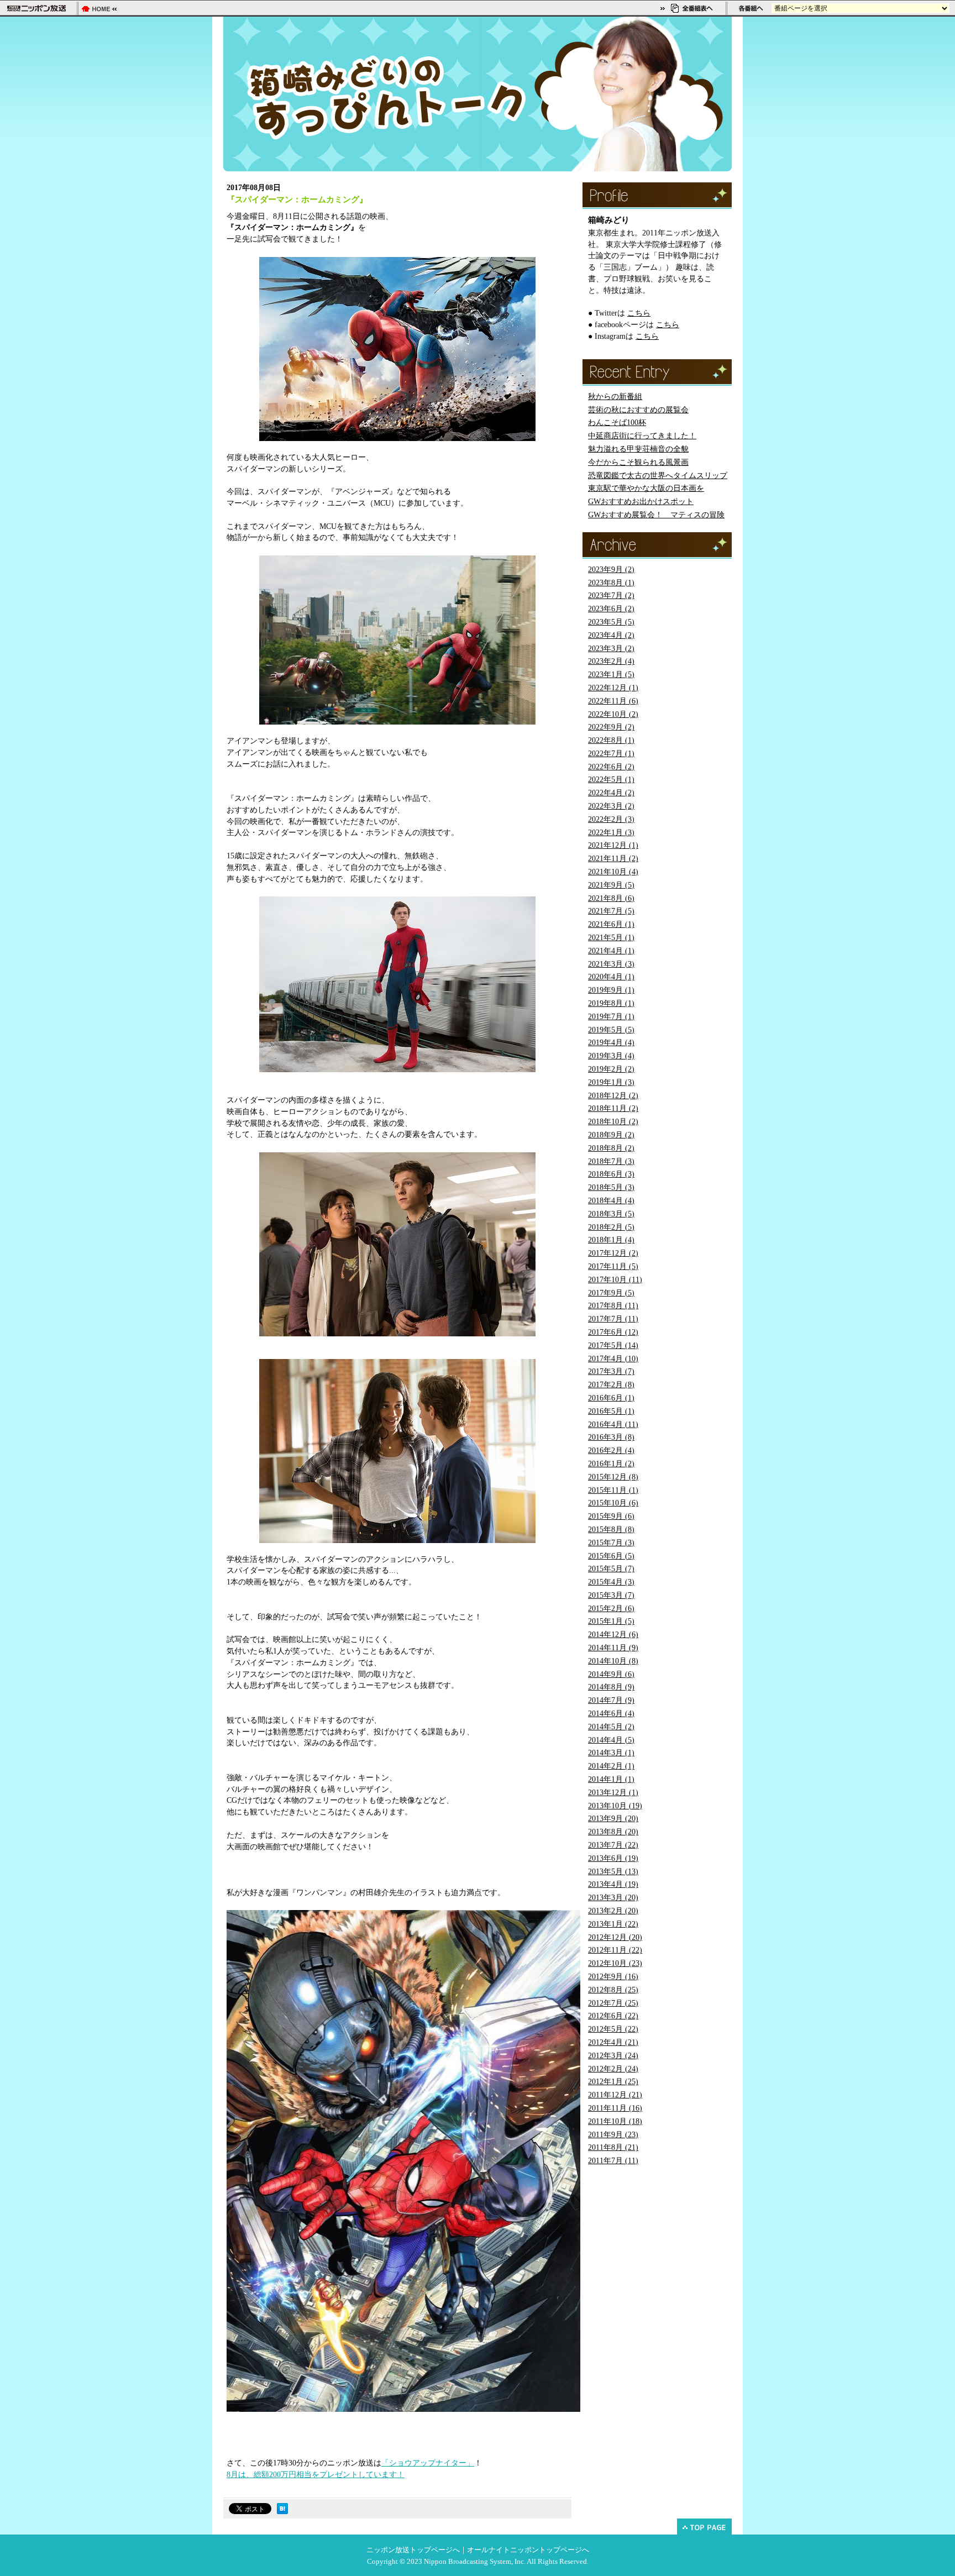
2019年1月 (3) (611, 1082)
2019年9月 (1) (611, 990)
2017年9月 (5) (611, 1293)
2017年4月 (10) (613, 1359)
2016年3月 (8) (611, 1437)
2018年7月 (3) (611, 1161)
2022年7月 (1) (611, 754)
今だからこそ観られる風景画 (638, 462)
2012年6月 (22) (613, 2016)
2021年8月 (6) (611, 898)
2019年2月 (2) (611, 1069)
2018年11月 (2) (613, 1108)
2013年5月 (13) (613, 1872)
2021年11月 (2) (613, 859)
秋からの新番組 (615, 397)
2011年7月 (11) (613, 2161)
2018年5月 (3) (611, 1187)
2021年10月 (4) (613, 872)
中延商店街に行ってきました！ (642, 436)
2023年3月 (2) (611, 649)
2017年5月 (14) (613, 1345)
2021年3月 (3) (611, 964)
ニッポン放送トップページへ (413, 2550)
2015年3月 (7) (611, 1595)
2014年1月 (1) (611, 1779)
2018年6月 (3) (611, 1174)
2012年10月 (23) (615, 1963)
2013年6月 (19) (613, 1858)
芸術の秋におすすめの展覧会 (638, 410)
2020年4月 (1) (611, 977)
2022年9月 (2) (611, 727)
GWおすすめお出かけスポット (641, 502)
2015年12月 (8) (613, 1477)
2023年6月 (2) (611, 609)
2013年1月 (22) (613, 1924)
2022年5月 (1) (611, 780)
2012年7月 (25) (613, 2003)
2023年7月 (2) (611, 596)
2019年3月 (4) (611, 1056)
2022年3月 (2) (611, 806)
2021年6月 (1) (611, 924)
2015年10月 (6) (613, 1503)
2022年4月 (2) (611, 793)
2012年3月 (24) (613, 2056)
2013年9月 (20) (613, 1819)
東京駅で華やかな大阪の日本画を (646, 488)
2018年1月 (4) (611, 1240)
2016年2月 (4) (611, 1450)
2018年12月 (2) (613, 1096)
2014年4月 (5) (611, 1740)
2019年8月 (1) (611, 1003)
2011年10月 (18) (615, 2121)
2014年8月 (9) (611, 1687)
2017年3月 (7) (611, 1371)
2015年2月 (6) (611, 1609)
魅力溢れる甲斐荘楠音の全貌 (638, 449)
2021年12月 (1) (613, 845)
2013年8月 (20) (613, 1832)
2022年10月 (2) (613, 714)
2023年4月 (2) (611, 635)
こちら (639, 313)
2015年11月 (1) (613, 1490)
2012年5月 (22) (613, 2029)
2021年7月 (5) (611, 911)
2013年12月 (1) (613, 1793)
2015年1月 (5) (611, 1621)
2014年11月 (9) (613, 1648)
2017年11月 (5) (613, 1266)
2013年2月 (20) (613, 1911)
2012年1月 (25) (613, 2082)
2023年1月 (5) (611, 675)
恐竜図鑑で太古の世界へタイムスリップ (658, 476)
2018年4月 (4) (611, 1201)
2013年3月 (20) (613, 1898)
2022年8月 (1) (611, 740)
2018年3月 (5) (611, 1214)
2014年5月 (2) (611, 1727)
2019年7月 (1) (611, 1017)
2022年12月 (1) (613, 688)
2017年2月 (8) (611, 1385)
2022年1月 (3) (611, 833)
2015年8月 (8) (611, 1530)
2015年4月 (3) (611, 1582)
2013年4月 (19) (613, 1884)
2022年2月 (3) (611, 819)
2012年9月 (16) (613, 1977)
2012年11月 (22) (615, 1950)
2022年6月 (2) (611, 767)
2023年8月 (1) (611, 583)
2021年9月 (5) (611, 885)
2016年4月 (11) (613, 1425)
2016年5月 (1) (611, 1411)
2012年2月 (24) (613, 2069)
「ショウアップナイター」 (428, 2463)
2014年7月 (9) (611, 1700)
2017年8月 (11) (613, 1306)
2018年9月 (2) (611, 1135)
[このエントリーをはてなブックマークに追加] (282, 2511)
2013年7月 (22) (613, 1845)
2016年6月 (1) (611, 1398)
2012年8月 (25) (613, 1990)
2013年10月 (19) (615, 1806)
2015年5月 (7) (611, 1569)
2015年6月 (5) (611, 1556)
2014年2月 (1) (611, 1766)
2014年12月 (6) (613, 1635)
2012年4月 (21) (613, 2042)
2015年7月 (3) (611, 1543)
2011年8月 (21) (613, 2147)
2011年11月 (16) (615, 2108)
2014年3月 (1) (611, 1753)
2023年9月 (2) (611, 570)
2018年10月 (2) (613, 1122)
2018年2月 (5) (611, 1227)
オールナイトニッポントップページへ (528, 2550)
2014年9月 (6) (611, 1674)
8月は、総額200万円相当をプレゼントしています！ (316, 2475)
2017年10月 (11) (615, 1280)
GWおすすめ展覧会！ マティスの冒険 (656, 515)
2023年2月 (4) (611, 661)
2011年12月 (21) (615, 2095)
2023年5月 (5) (611, 622)
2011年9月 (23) (613, 2135)
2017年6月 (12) (613, 1332)
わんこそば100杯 (617, 423)
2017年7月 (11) (613, 1319)
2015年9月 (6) (611, 1516)
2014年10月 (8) (613, 1661)
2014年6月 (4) (611, 1714)
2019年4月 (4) (611, 1043)
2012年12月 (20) (615, 1937)
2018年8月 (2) (611, 1148)
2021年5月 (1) (611, 938)
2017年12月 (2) (613, 1253)
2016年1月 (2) (611, 1464)
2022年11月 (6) (613, 701)
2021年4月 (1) (611, 951)
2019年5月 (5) (611, 1030)
